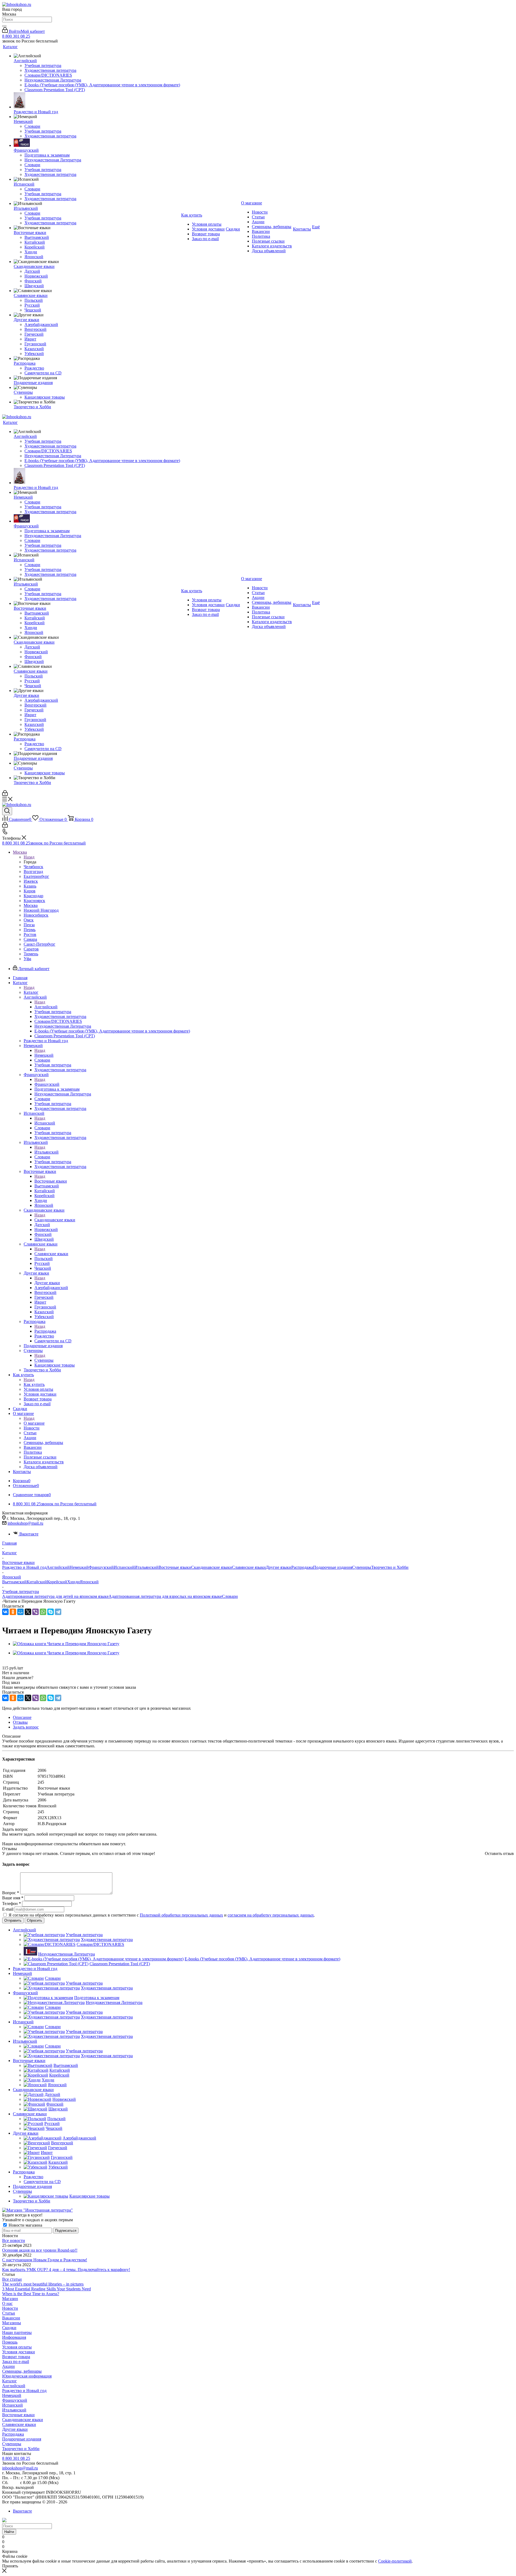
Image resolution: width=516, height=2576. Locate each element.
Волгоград (33, 872)
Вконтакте (29, 1534)
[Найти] (4, 26)
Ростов (30, 934)
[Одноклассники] (13, 1612)
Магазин (10, 2299)
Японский (89, 1582)
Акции (8, 2366)
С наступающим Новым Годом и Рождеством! (45, 2260)
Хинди (74, 1582)
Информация (14, 2337)
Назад (29, 857)
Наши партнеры (17, 2332)
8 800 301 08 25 (16, 36)
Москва (31, 905)
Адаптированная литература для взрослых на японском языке (165, 1596)
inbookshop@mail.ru (25, 1523)
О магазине (34, 1423)
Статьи (9, 2313)
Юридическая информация (27, 2376)
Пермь (30, 930)
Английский (46, 1007)
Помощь (10, 2342)
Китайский (37, 1582)
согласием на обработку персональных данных (271, 1915)
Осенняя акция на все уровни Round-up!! (40, 2250)
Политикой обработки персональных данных (181, 1915)
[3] (18, 1663)
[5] (30, 1663)
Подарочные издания (333, 1567)
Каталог (31, 992)
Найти (9, 2532)
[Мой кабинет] (5, 794)
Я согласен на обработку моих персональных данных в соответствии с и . (162, 1915)
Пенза (29, 925)
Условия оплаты (17, 2347)
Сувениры (44, 1360)
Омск (29, 920)
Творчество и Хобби (390, 1567)
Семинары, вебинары (22, 2371)
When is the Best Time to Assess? (31, 2294)
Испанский (45, 1123)
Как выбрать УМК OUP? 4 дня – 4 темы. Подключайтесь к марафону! (66, 2270)
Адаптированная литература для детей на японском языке (55, 1596)
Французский (47, 1084)
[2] (12, 1663)
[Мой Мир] (20, 1612)
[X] (28, 1612)
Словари (230, 1596)
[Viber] (35, 1612)
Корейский (57, 1582)
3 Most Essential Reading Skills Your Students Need (46, 2289)
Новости (10, 2308)
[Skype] (51, 1612)
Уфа (27, 959)
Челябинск (33, 867)
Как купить (34, 1384)
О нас (7, 2303)
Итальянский (46, 1152)
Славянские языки (51, 1254)
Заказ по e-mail (16, 2362)
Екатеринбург (36, 876)
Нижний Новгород (41, 910)
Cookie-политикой (395, 2561)
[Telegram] (58, 1612)
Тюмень (31, 954)
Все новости (14, 2240)
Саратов (31, 949)
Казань (30, 886)
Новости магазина (25, 2225)
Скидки (9, 2328)
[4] (24, 1663)
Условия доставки (19, 2352)
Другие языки (47, 1283)
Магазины (12, 2323)
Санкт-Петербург (40, 944)
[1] (6, 1663)
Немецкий (44, 1055)
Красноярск (34, 901)
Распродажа (45, 1331)
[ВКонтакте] (5, 1612)
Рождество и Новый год (24, 1567)
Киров (30, 891)
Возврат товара (16, 2357)
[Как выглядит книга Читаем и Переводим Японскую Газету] (66, 1644)
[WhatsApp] (43, 1612)
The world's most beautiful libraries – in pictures (43, 2284)
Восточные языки (51, 1181)
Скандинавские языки (55, 1220)
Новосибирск (36, 915)
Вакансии (11, 2318)
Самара (30, 939)
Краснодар (33, 896)
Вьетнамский (14, 1582)
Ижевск (31, 881)
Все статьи (12, 2279)
